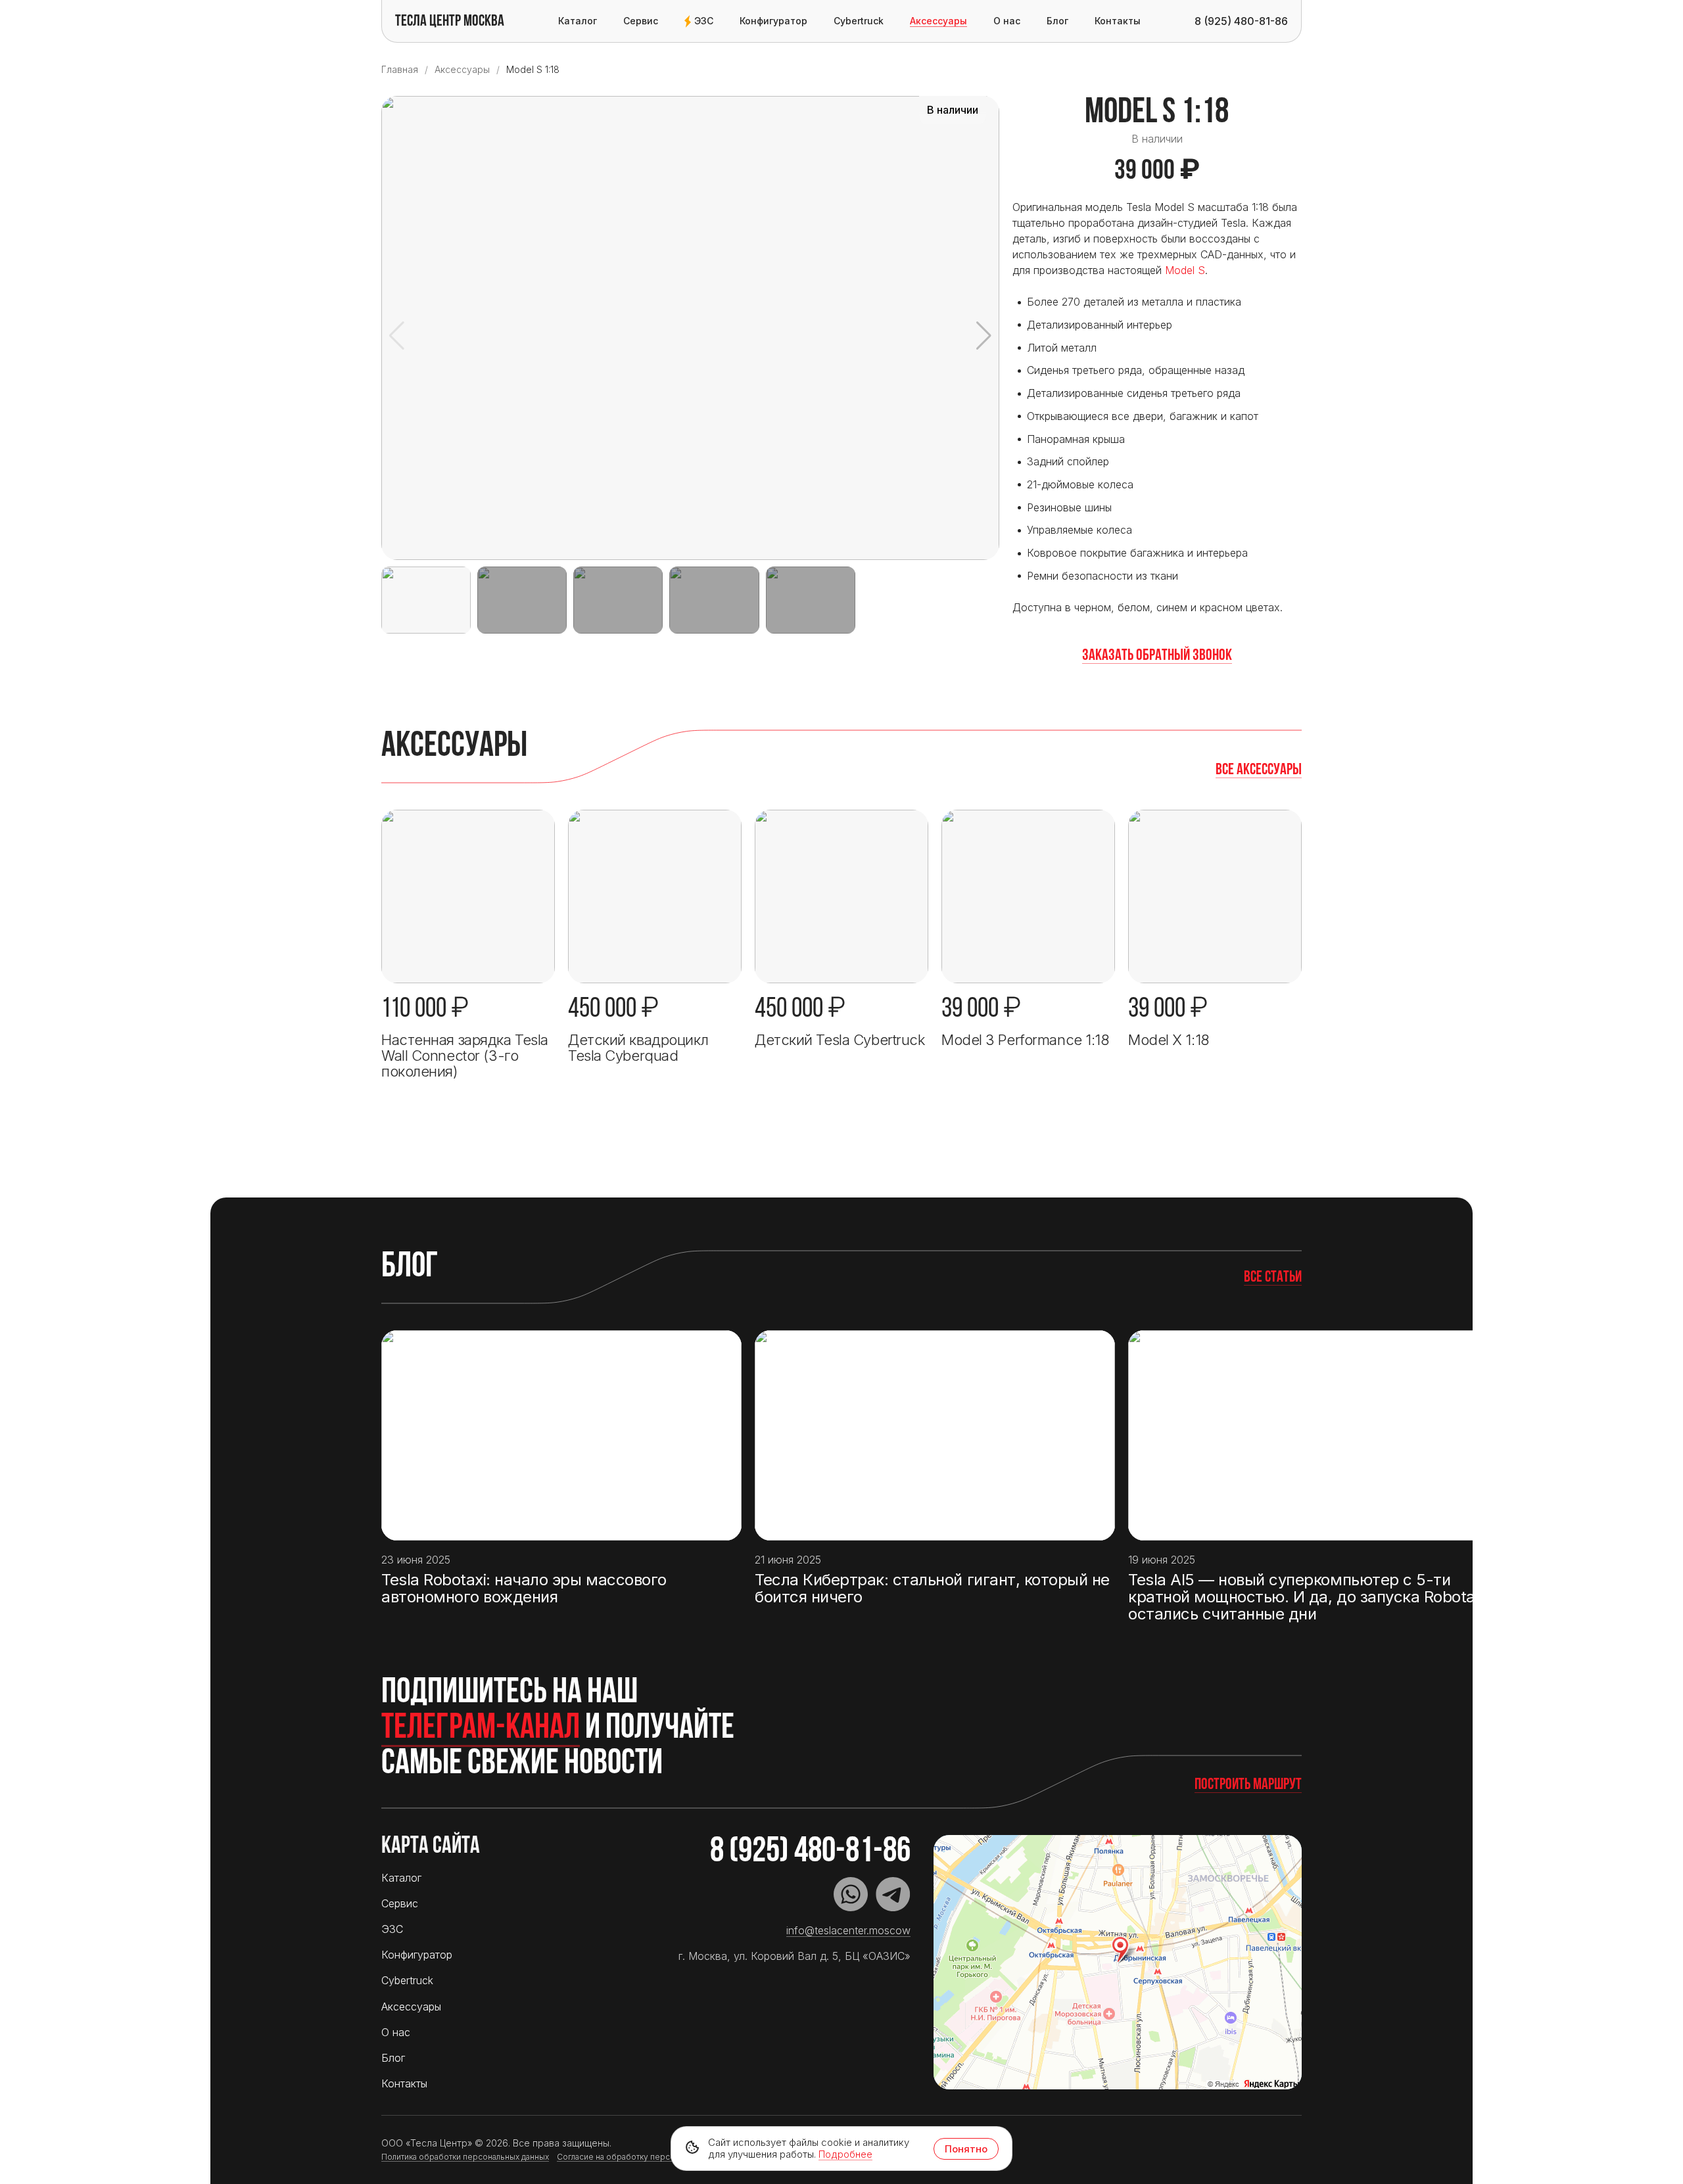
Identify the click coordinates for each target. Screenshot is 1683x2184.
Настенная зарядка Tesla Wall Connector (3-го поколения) (465, 1056)
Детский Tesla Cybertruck (840, 1040)
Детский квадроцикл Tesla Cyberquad (638, 1048)
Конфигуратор (773, 21)
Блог (1057, 21)
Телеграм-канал (481, 1729)
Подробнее (845, 2154)
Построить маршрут (1248, 1785)
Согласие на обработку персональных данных (647, 2157)
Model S (1185, 270)
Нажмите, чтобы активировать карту (1118, 1963)
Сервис (641, 21)
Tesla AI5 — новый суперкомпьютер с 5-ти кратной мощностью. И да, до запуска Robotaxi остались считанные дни (1307, 1597)
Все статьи (1273, 1278)
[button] (984, 336)
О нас (1007, 21)
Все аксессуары (1259, 770)
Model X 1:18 (1169, 1040)
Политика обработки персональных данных (465, 2157)
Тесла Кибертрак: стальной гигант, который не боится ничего (932, 1589)
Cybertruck (859, 21)
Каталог (578, 21)
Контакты (1118, 21)
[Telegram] (893, 1894)
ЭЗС (704, 21)
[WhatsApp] (851, 1894)
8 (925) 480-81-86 (810, 1852)
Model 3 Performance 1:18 (1025, 1040)
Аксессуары (938, 21)
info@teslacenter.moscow (848, 1930)
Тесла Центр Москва (450, 22)
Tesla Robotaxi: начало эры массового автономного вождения (524, 1589)
